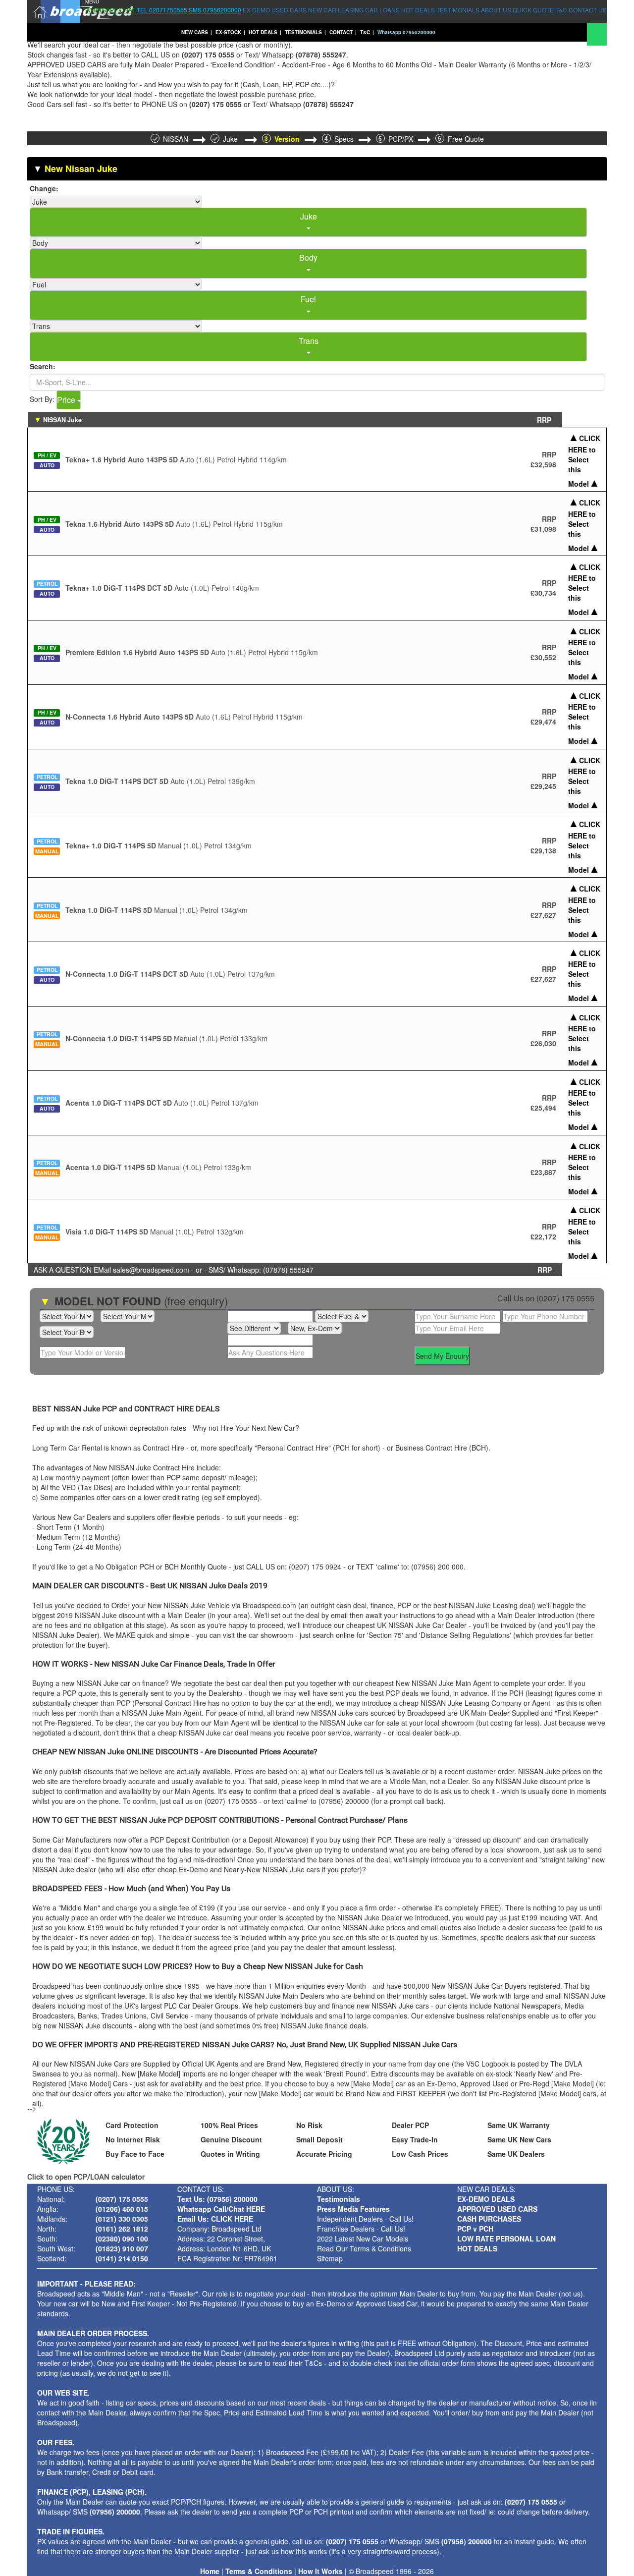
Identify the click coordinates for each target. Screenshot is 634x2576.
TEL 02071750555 (162, 10)
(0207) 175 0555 (565, 1298)
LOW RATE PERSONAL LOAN (506, 2239)
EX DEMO (256, 10)
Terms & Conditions (259, 2571)
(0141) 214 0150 (122, 2258)
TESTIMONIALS (458, 10)
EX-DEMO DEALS (486, 2199)
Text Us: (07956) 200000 (217, 2199)
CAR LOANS (382, 10)
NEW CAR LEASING (336, 10)
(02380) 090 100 (122, 2239)
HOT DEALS (418, 10)
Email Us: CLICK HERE (215, 2219)
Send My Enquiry (442, 1356)
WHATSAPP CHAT (110, 10)
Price (67, 400)
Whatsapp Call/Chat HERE (221, 2209)
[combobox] (308, 223)
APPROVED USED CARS (497, 2209)
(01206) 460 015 (122, 2209)
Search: (43, 366)
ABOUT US (496, 10)
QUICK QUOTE (533, 10)
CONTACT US (588, 10)
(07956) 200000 (115, 2512)
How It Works (320, 2571)
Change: (44, 188)
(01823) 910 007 (122, 2248)
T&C (561, 10)
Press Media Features (353, 2209)
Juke (231, 139)
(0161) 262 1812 (122, 2229)
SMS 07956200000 (215, 10)
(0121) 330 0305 (122, 2219)
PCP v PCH (475, 2229)
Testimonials (339, 2199)
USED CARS (289, 10)
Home (210, 2571)
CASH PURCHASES (489, 2219)
